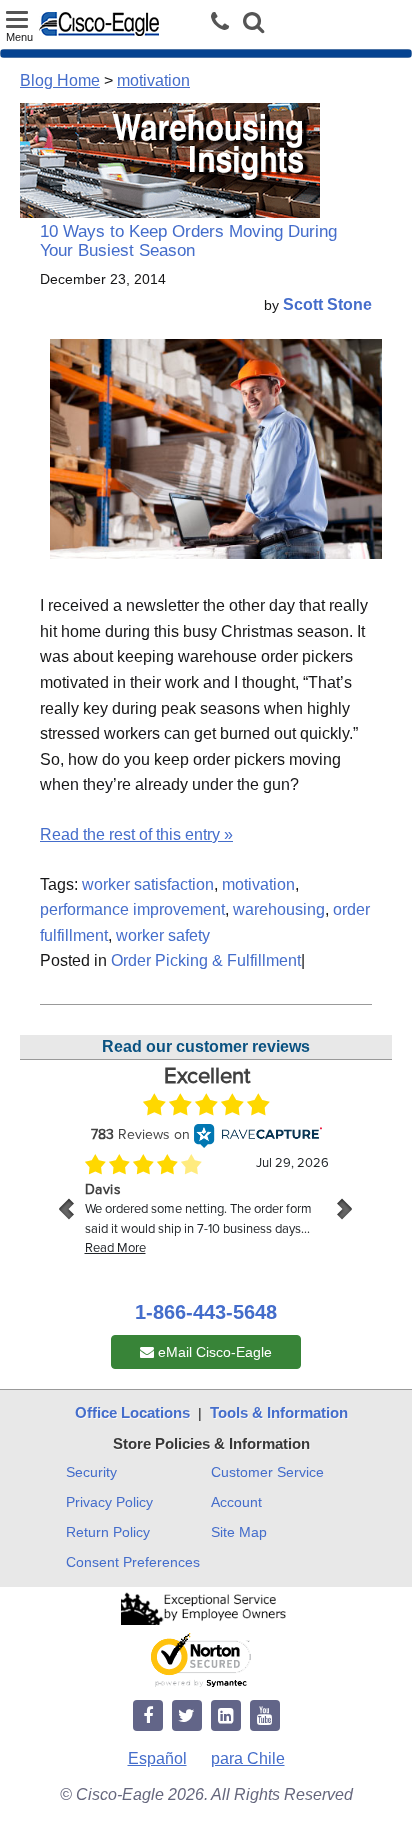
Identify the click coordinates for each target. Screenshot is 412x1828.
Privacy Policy (109, 1502)
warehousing (279, 909)
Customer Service (267, 1472)
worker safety (163, 935)
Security (91, 1472)
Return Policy (108, 1532)
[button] (253, 24)
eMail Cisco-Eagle (213, 1352)
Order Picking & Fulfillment (206, 960)
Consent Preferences (133, 1562)
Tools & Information (279, 1412)
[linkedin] (226, 1716)
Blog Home (60, 80)
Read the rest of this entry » (136, 834)
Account (236, 1502)
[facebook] (148, 1716)
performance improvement (132, 909)
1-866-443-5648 (206, 1312)
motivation (153, 80)
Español (157, 1758)
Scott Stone (327, 304)
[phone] (225, 22)
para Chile (248, 1758)
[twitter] (187, 1716)
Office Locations (132, 1412)
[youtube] (265, 1716)
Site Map (239, 1532)
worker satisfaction (148, 884)
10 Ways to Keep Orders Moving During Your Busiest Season (188, 241)
